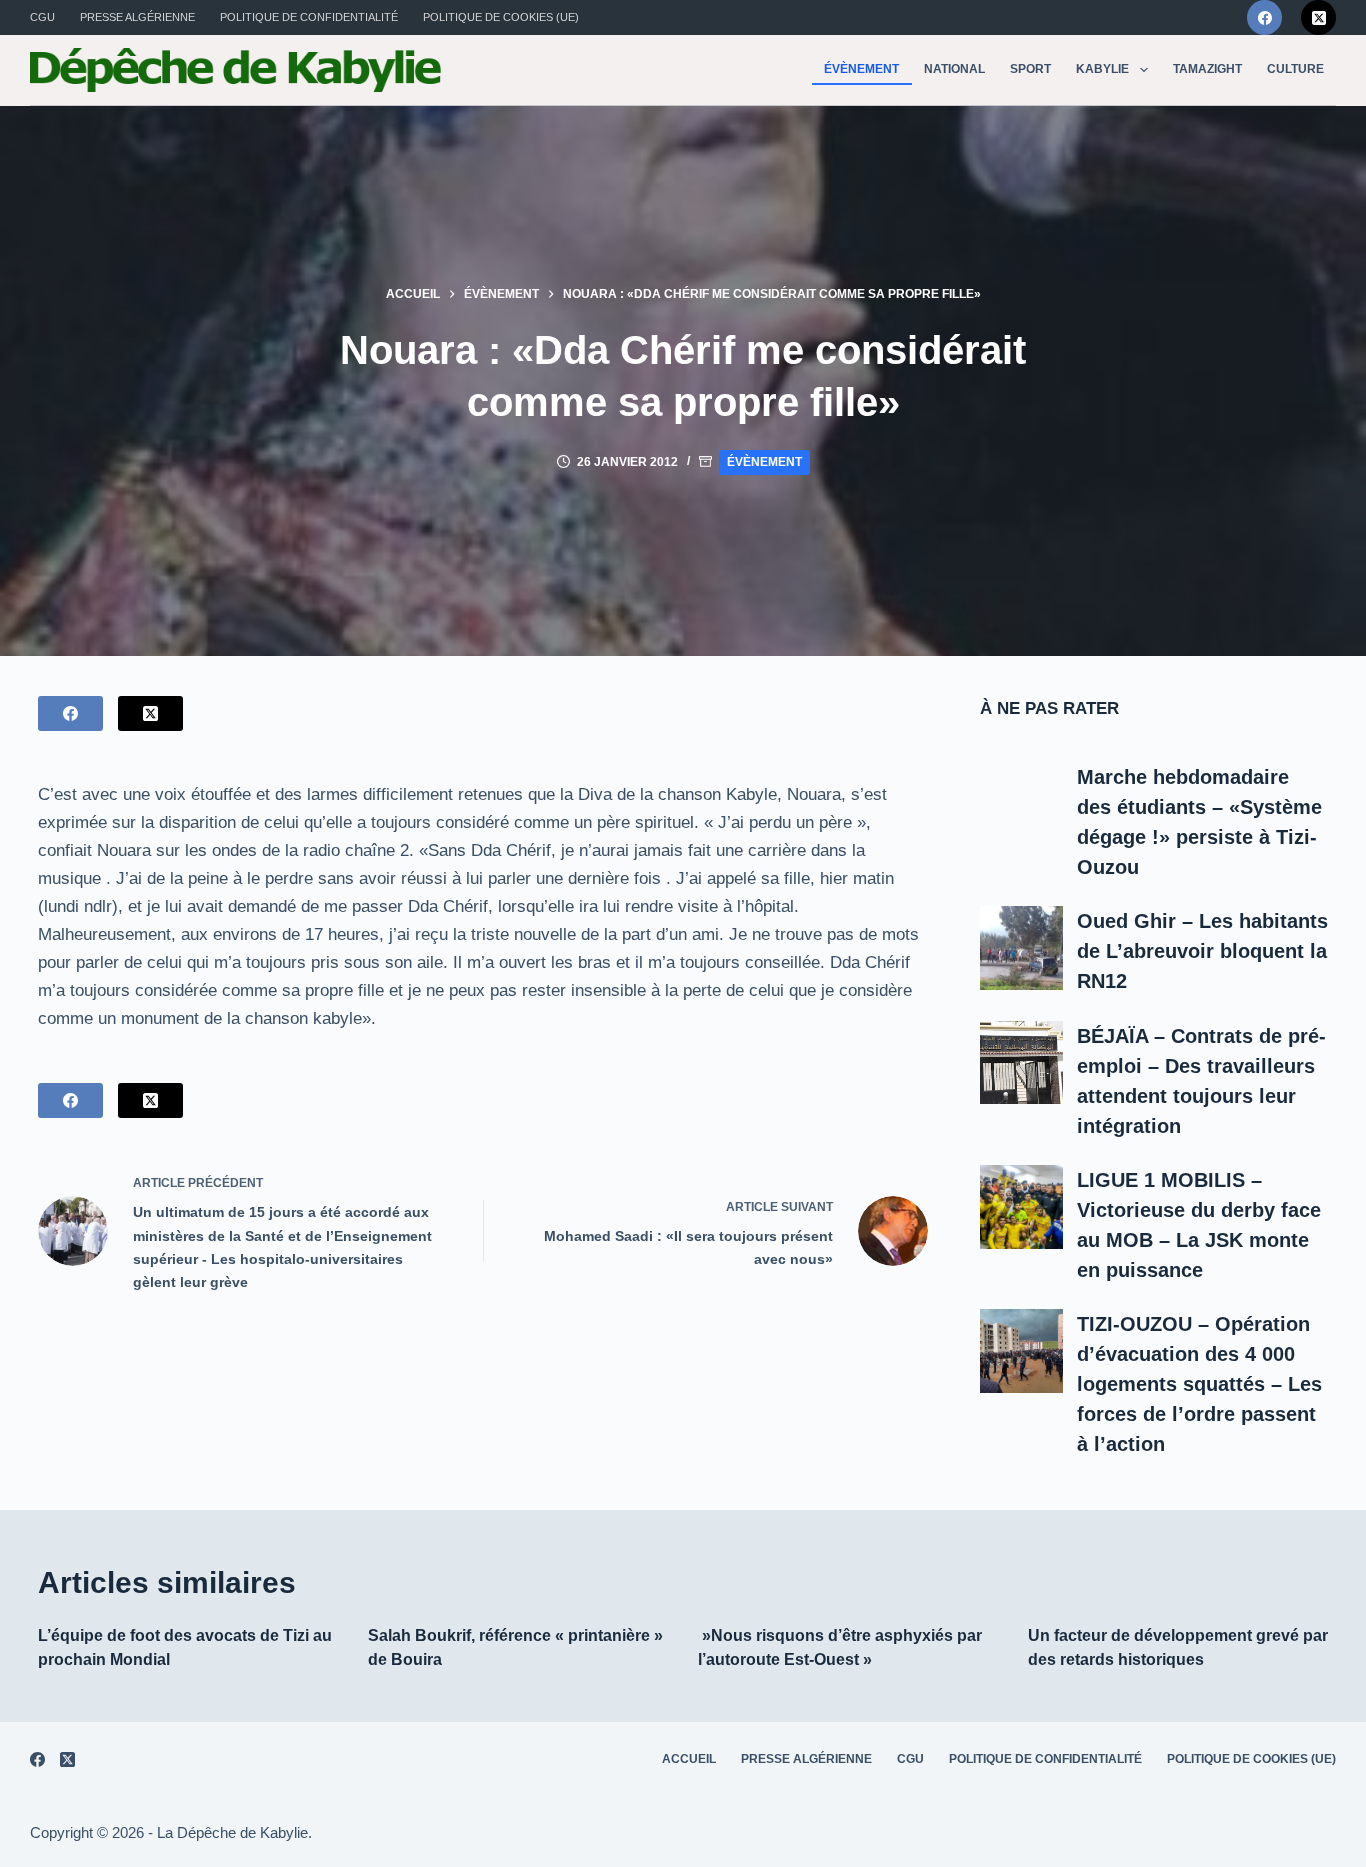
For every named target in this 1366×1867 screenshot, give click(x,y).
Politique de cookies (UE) (501, 17)
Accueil (689, 1759)
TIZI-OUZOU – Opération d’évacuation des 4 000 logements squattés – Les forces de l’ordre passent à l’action (1199, 1384)
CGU (42, 17)
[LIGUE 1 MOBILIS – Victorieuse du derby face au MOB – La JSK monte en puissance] (1022, 1207)
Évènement (861, 69)
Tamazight (1207, 69)
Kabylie (1102, 69)
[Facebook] (1264, 17)
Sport (1030, 69)
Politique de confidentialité (309, 17)
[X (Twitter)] (1318, 17)
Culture (1295, 69)
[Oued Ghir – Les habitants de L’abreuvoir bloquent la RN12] (1022, 948)
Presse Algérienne (137, 17)
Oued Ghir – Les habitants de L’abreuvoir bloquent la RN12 (1202, 951)
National (954, 69)
